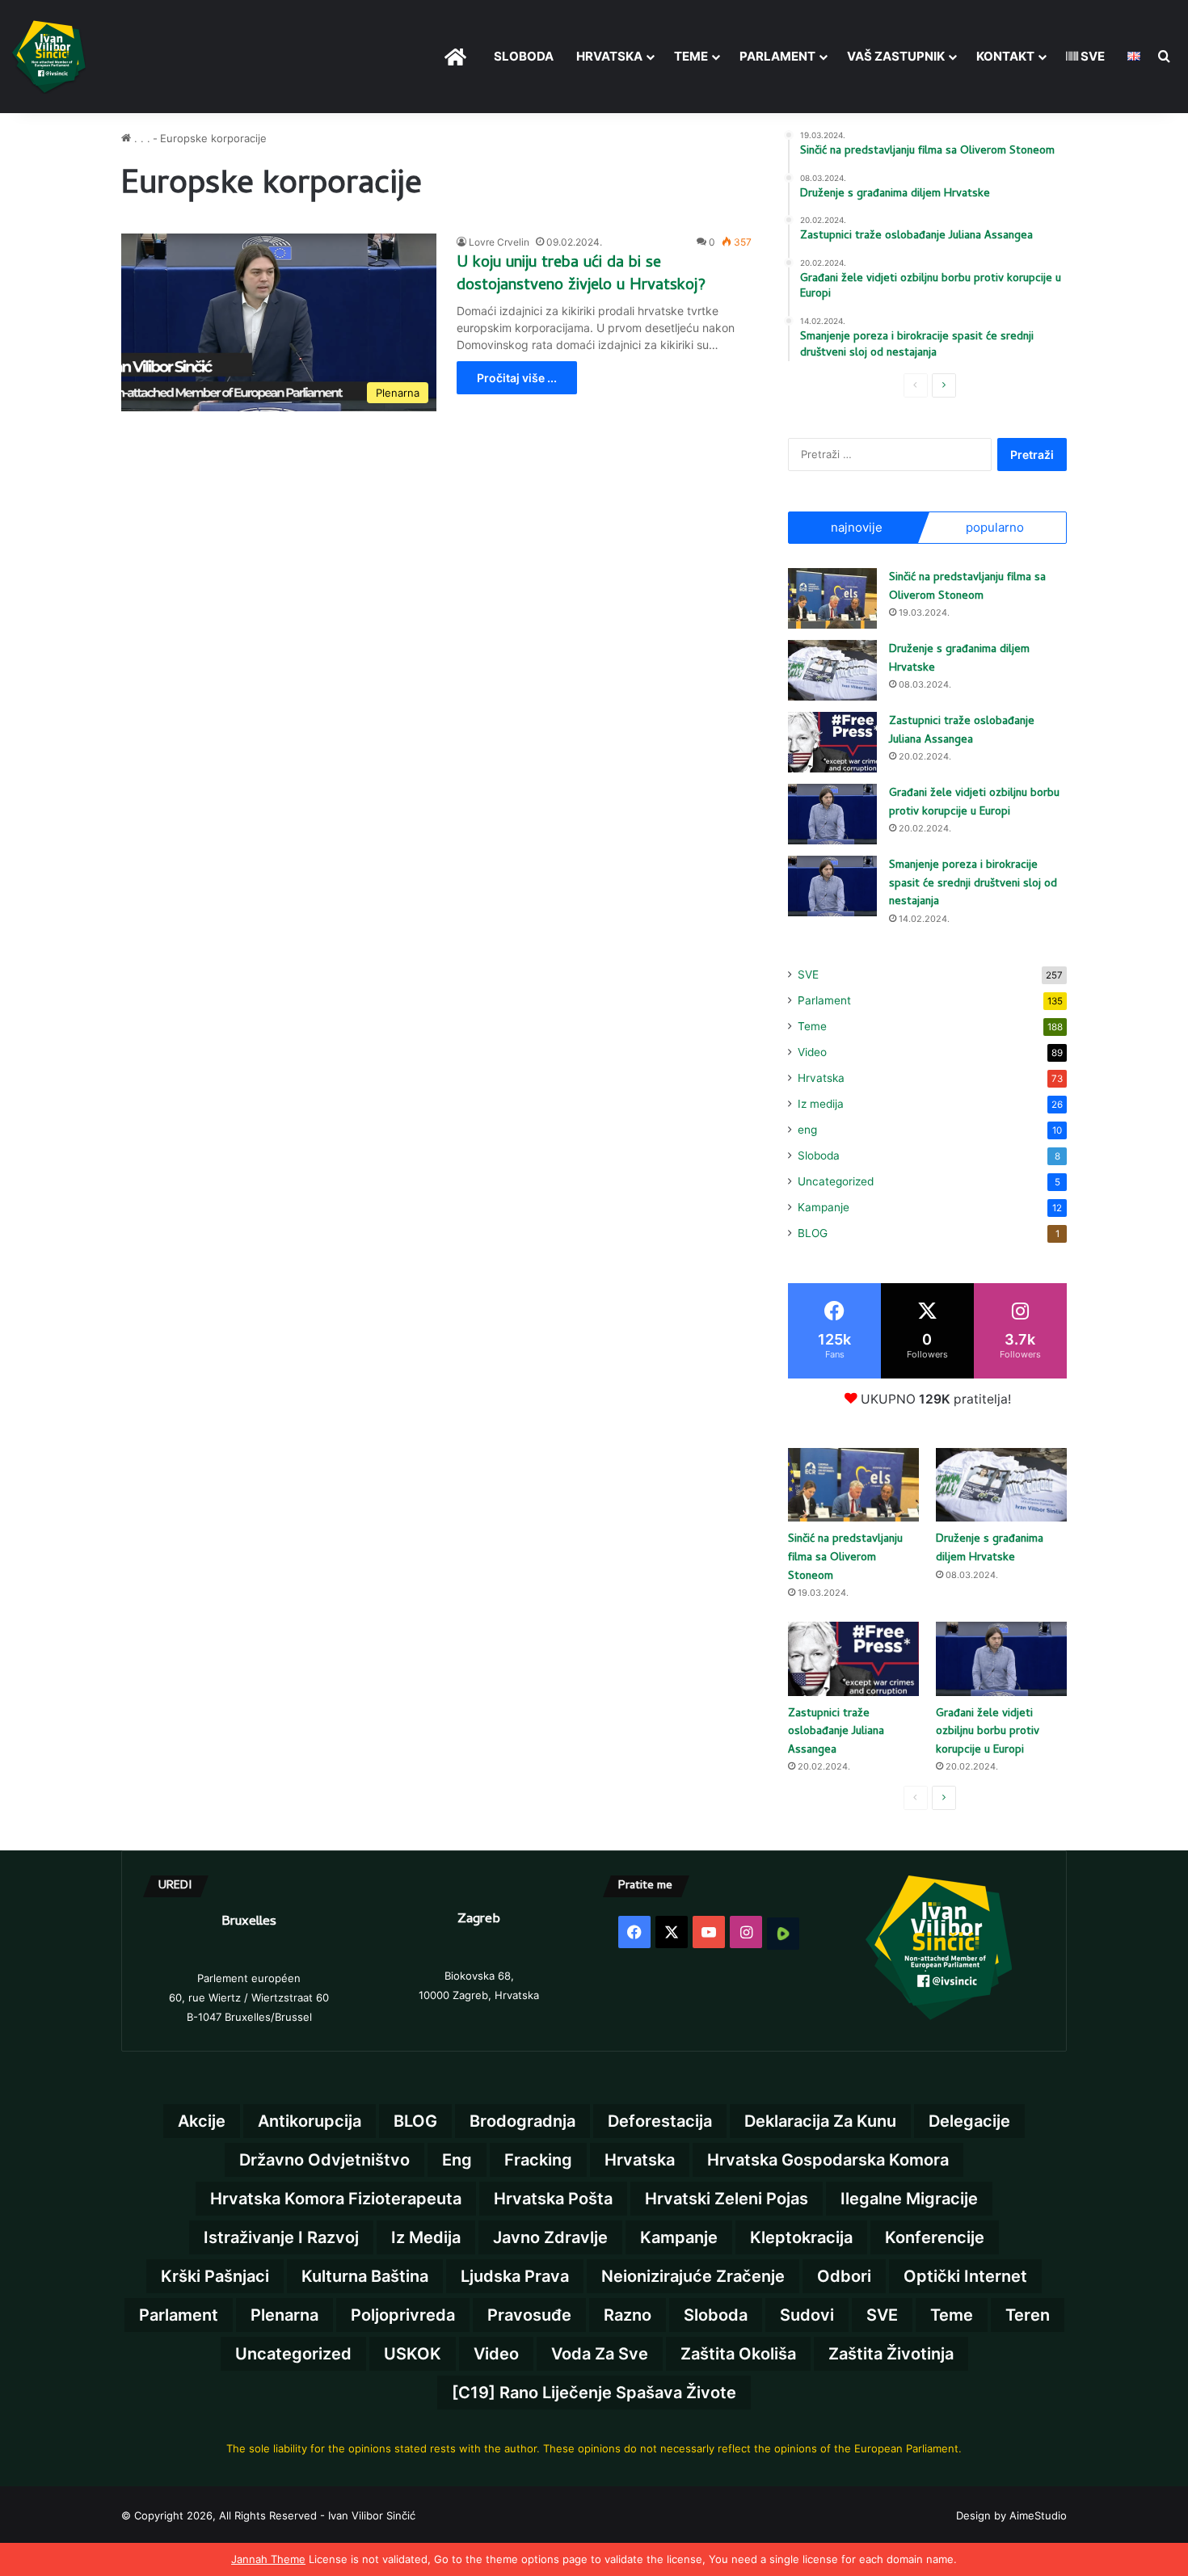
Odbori (844, 2276)
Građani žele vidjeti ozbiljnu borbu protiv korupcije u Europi (974, 803)
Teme (691, 56)
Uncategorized (836, 1181)
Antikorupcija (310, 2121)
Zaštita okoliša (738, 2354)
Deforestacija (660, 2121)
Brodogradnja (522, 2121)
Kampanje (824, 1207)
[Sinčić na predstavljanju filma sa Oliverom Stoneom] (832, 598)
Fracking (538, 2160)
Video (812, 1052)
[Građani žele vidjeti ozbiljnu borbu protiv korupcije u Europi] (832, 814)
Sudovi (807, 2315)
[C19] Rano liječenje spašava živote (594, 2393)
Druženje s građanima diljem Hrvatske (959, 659)
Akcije (202, 2121)
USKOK (413, 2354)
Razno (628, 2315)
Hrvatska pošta (553, 2199)
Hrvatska (609, 56)
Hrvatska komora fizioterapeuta (336, 2199)
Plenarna (284, 2315)
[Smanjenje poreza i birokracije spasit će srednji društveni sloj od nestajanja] (832, 886)
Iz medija (821, 1104)
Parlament (777, 56)
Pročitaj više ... (517, 378)
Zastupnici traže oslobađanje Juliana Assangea (962, 731)
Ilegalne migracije (909, 2199)
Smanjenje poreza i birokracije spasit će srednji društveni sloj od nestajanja (973, 884)
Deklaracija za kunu (820, 2121)
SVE (1091, 56)
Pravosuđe (529, 2315)
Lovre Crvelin (499, 242)
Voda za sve (600, 2354)
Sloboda (819, 1155)
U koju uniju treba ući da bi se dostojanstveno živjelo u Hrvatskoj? (581, 275)
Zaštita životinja (891, 2354)
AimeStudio (1038, 2515)
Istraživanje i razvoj (281, 2237)
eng (807, 1130)
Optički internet (965, 2276)
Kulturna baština (365, 2276)
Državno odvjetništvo (324, 2160)
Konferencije (935, 2237)
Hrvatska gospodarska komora (828, 2160)
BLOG (813, 1233)
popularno (995, 527)
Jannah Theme (268, 2559)
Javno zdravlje (550, 2237)
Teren (1028, 2315)
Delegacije (969, 2121)
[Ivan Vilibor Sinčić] (49, 57)
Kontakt (1005, 56)
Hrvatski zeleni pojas (727, 2199)
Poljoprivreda (403, 2315)
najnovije (857, 527)
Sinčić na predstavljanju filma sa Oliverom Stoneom (967, 587)
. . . (141, 138)
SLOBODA (524, 56)
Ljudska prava (515, 2276)
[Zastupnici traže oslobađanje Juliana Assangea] (832, 742)
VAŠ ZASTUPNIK (896, 56)
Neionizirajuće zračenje (693, 2276)
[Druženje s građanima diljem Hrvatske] (832, 670)
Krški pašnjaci (215, 2276)
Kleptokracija (801, 2237)
